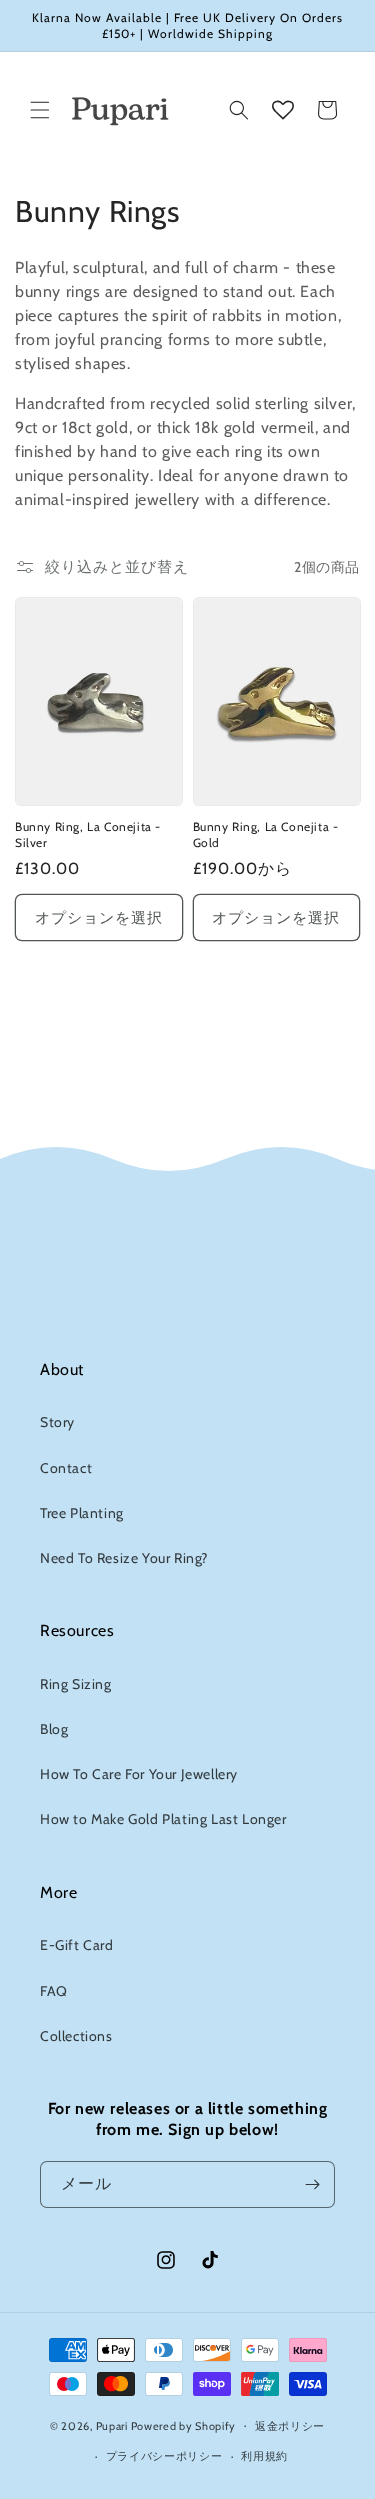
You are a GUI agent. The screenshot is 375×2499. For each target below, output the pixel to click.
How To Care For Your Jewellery (139, 1774)
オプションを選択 (99, 918)
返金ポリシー (290, 2426)
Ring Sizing (76, 1684)
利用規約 (264, 2456)
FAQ (54, 1991)
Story (57, 1422)
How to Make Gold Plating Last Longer (163, 1819)
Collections (76, 2036)
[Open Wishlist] (283, 110)
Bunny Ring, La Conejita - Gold (266, 834)
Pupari (112, 2425)
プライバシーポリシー (164, 2456)
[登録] (312, 2184)
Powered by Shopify (184, 2425)
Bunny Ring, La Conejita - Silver (88, 834)
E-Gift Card (77, 1945)
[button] (40, 110)
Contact (66, 1468)
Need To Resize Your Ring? (124, 1558)
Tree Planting (82, 1513)
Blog (54, 1729)
